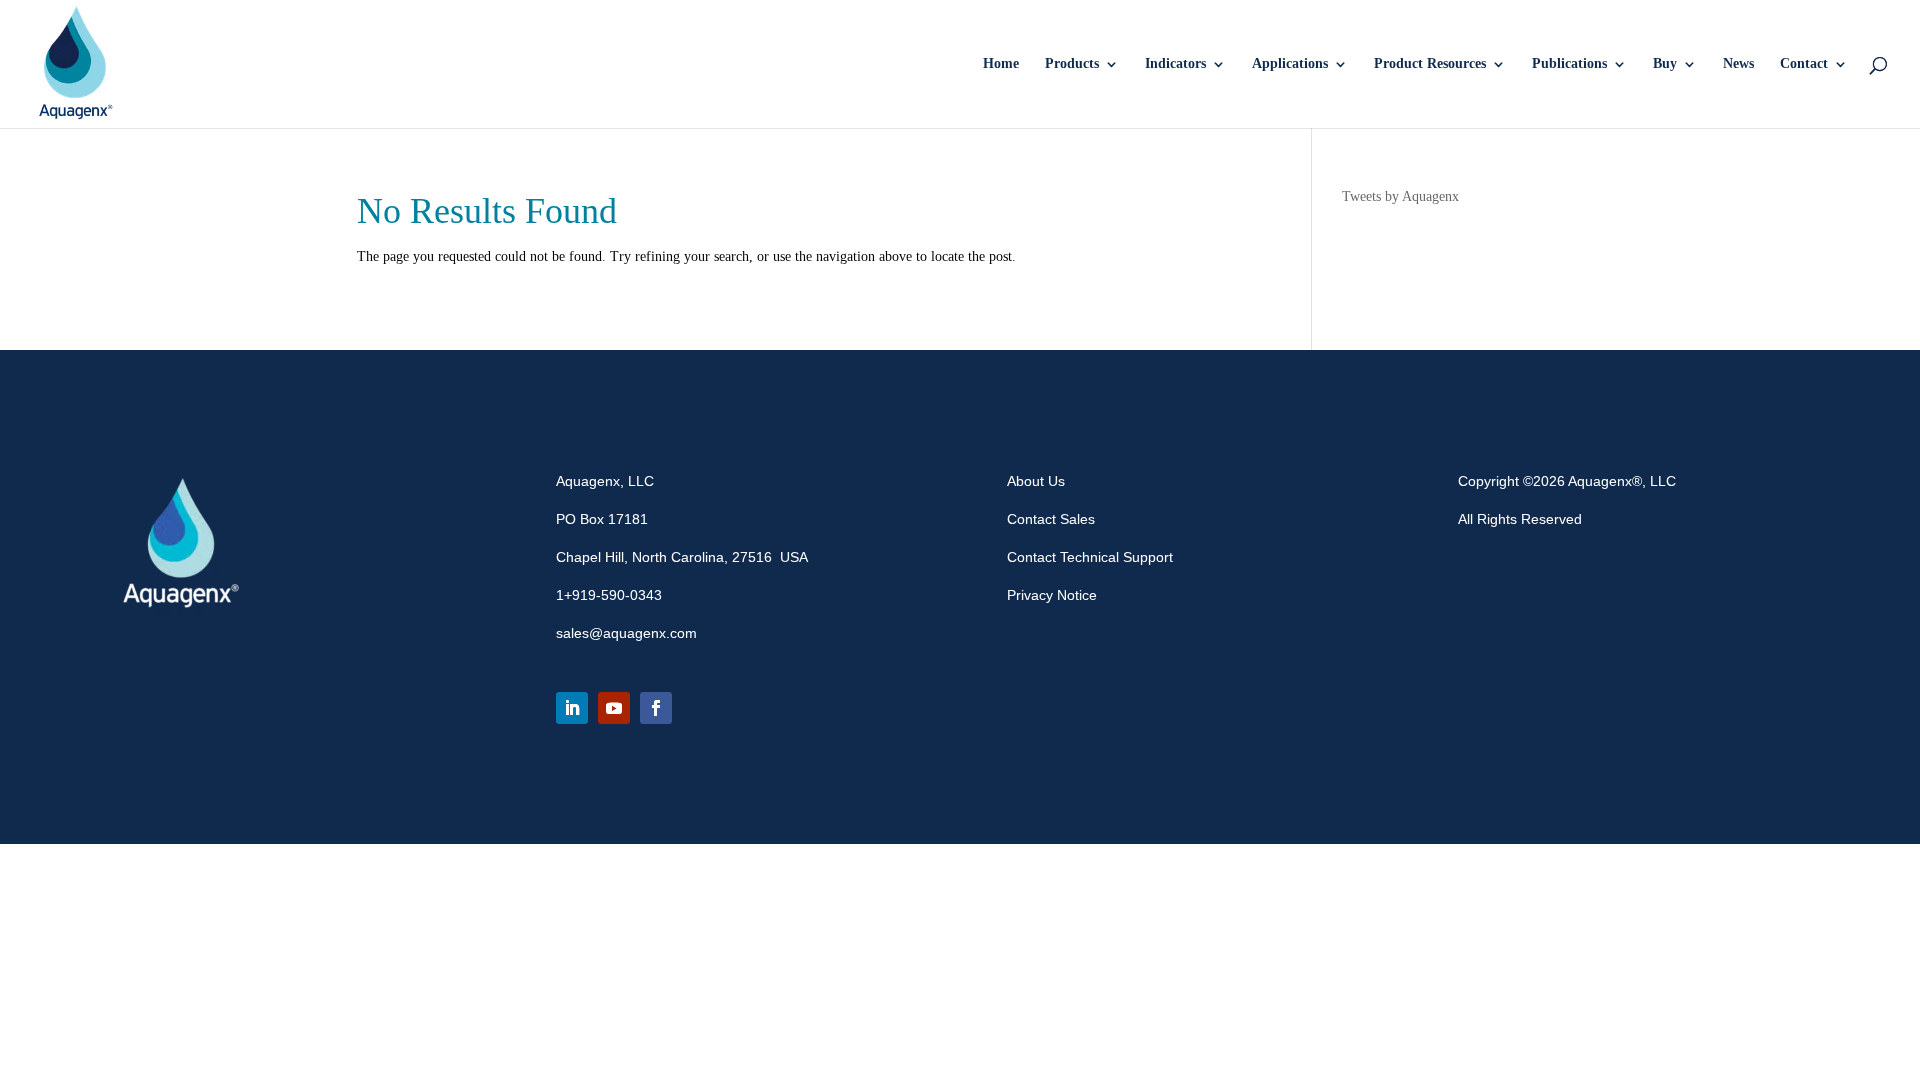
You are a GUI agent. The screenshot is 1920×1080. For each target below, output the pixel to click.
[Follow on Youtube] (614, 708)
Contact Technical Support (1090, 557)
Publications (1569, 64)
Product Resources (1430, 64)
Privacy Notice (1052, 595)
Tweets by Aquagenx (1400, 196)
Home (1001, 64)
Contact (1804, 64)
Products (1072, 64)
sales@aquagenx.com (626, 633)
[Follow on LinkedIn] (572, 708)
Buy (1665, 64)
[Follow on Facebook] (656, 708)
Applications (1290, 64)
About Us (1036, 481)
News (1738, 64)
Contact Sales (1051, 519)
